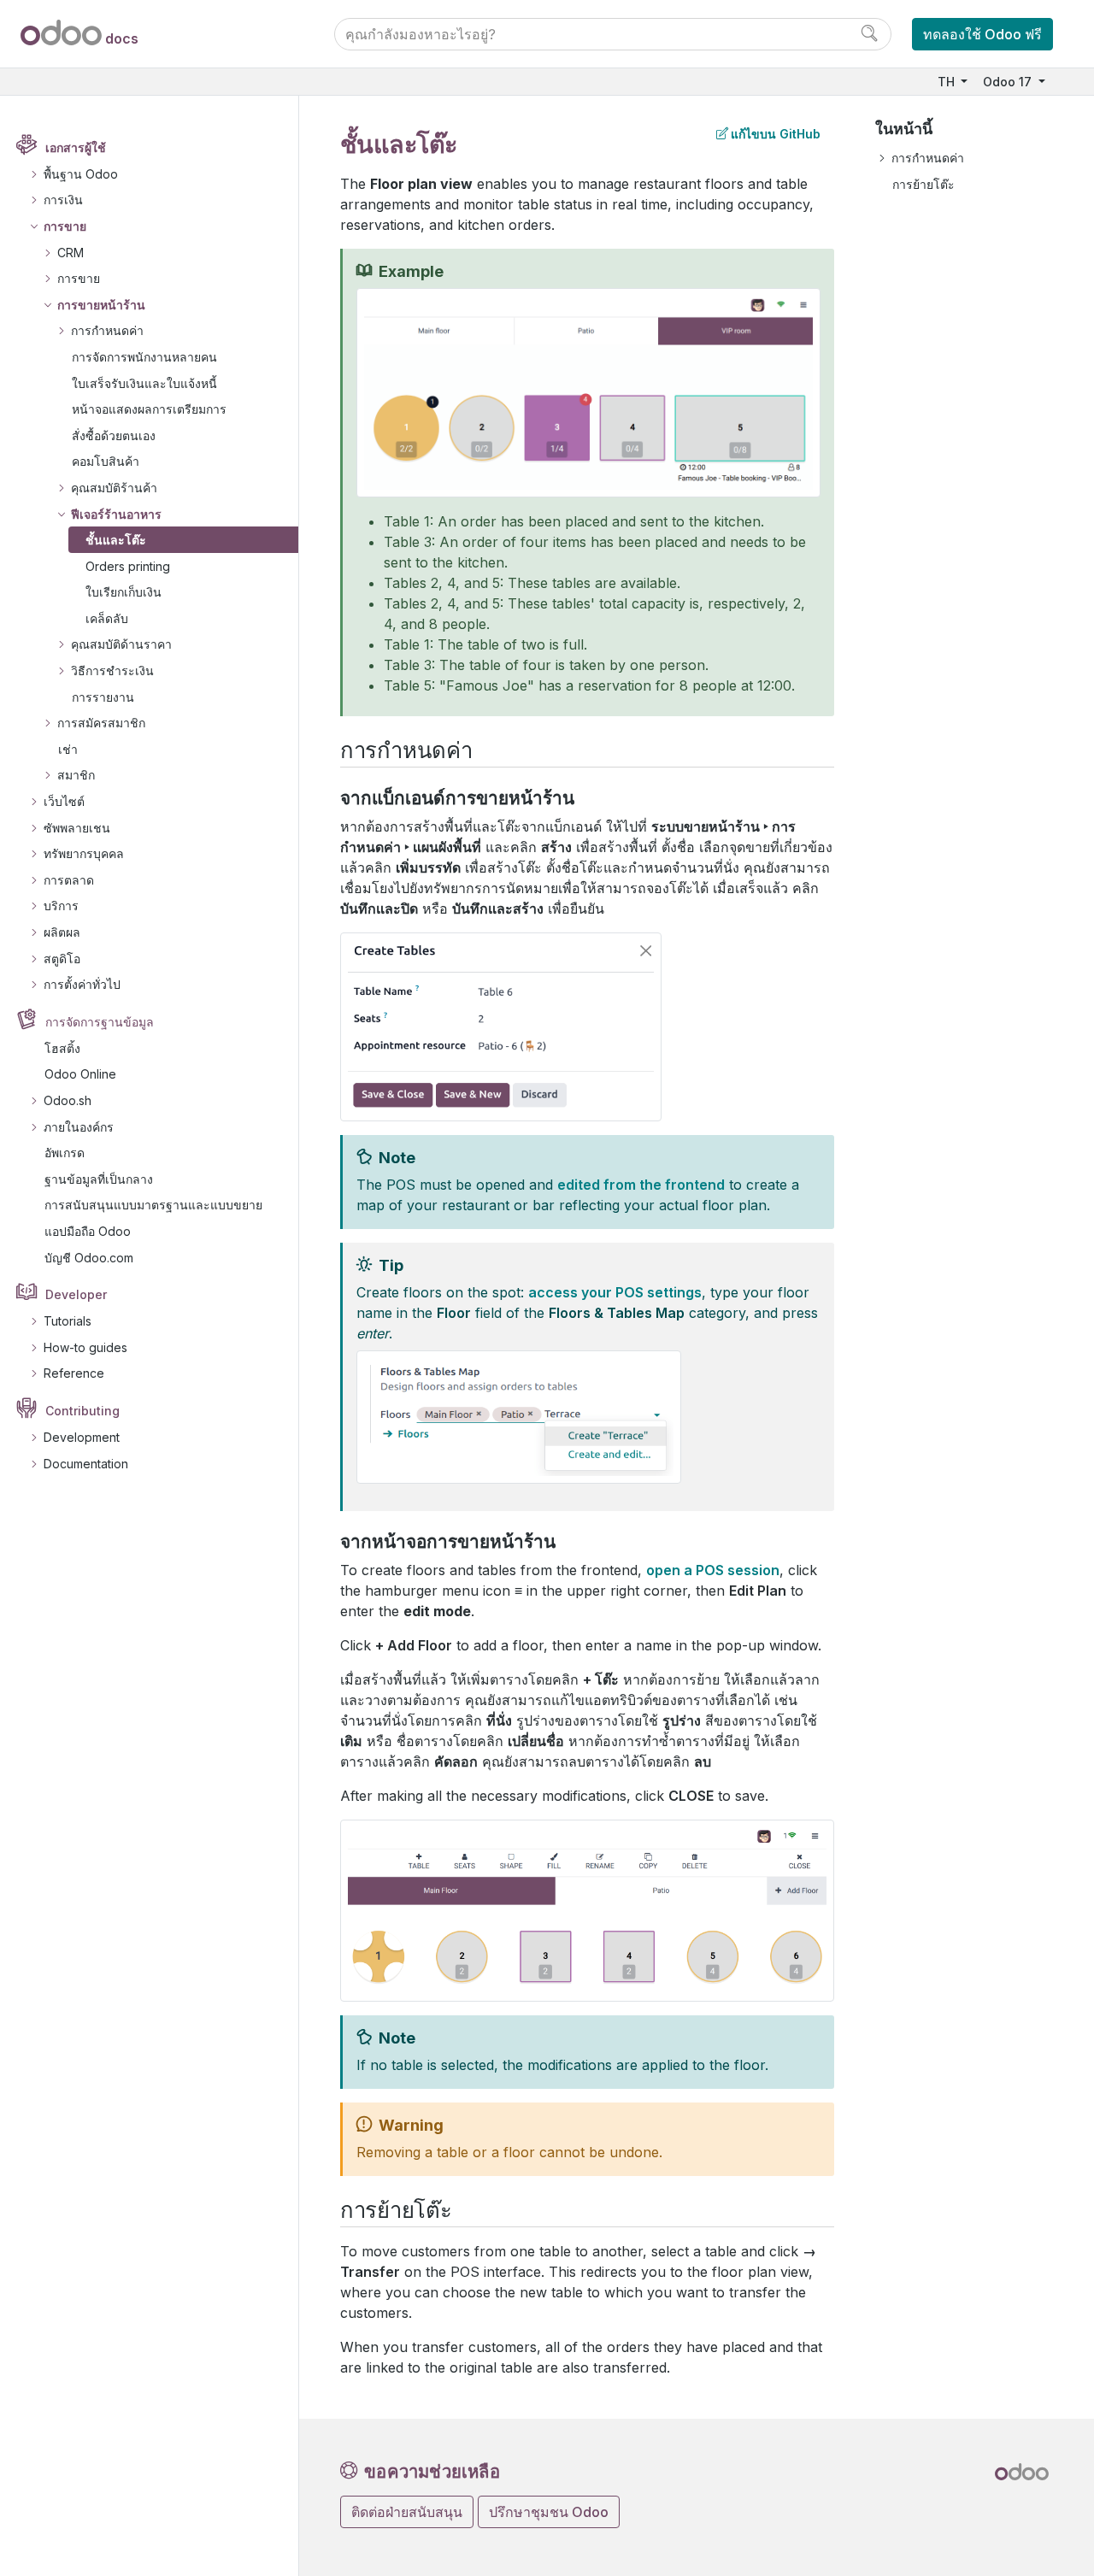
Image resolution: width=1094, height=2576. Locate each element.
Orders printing (128, 566)
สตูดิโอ (62, 959)
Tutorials (68, 1321)
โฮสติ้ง (62, 1048)
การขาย (65, 226)
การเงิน (63, 200)
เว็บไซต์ (64, 801)
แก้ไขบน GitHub (776, 134)
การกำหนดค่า (107, 330)
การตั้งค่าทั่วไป (82, 984)
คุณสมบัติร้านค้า (114, 488)
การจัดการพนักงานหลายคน (144, 357)
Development (82, 1437)
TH (948, 82)
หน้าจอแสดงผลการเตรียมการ (149, 409)
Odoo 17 (1009, 82)
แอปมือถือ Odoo (88, 1231)
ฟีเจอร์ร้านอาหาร (116, 514)
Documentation (86, 1464)
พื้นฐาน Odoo (81, 174)
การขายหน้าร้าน (101, 305)
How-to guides (85, 1347)
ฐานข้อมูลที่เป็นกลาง (99, 1179)
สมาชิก (76, 775)
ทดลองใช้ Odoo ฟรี (982, 34)
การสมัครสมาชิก (101, 723)
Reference (74, 1373)
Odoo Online (80, 1074)
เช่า (68, 749)
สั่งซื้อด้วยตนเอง (114, 435)
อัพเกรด (65, 1153)
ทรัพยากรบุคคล (84, 853)
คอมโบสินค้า (106, 461)
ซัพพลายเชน (77, 828)
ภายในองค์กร (79, 1127)
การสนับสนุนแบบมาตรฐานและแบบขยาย (153, 1205)
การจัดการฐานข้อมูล (100, 1022)
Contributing (82, 1411)
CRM (71, 253)
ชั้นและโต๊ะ (116, 540)
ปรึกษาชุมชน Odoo (549, 2512)
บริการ (61, 906)
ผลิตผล (62, 932)
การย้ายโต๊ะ (923, 184)
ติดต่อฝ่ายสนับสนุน (407, 2512)
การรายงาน (103, 697)
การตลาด (69, 880)
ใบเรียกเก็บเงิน (124, 592)
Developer (76, 1294)
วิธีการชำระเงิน (112, 670)
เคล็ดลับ (107, 618)
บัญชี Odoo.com (89, 1258)
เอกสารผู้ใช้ (76, 147)
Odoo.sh (68, 1100)
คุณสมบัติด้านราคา (121, 644)
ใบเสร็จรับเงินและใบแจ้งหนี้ (144, 383)
